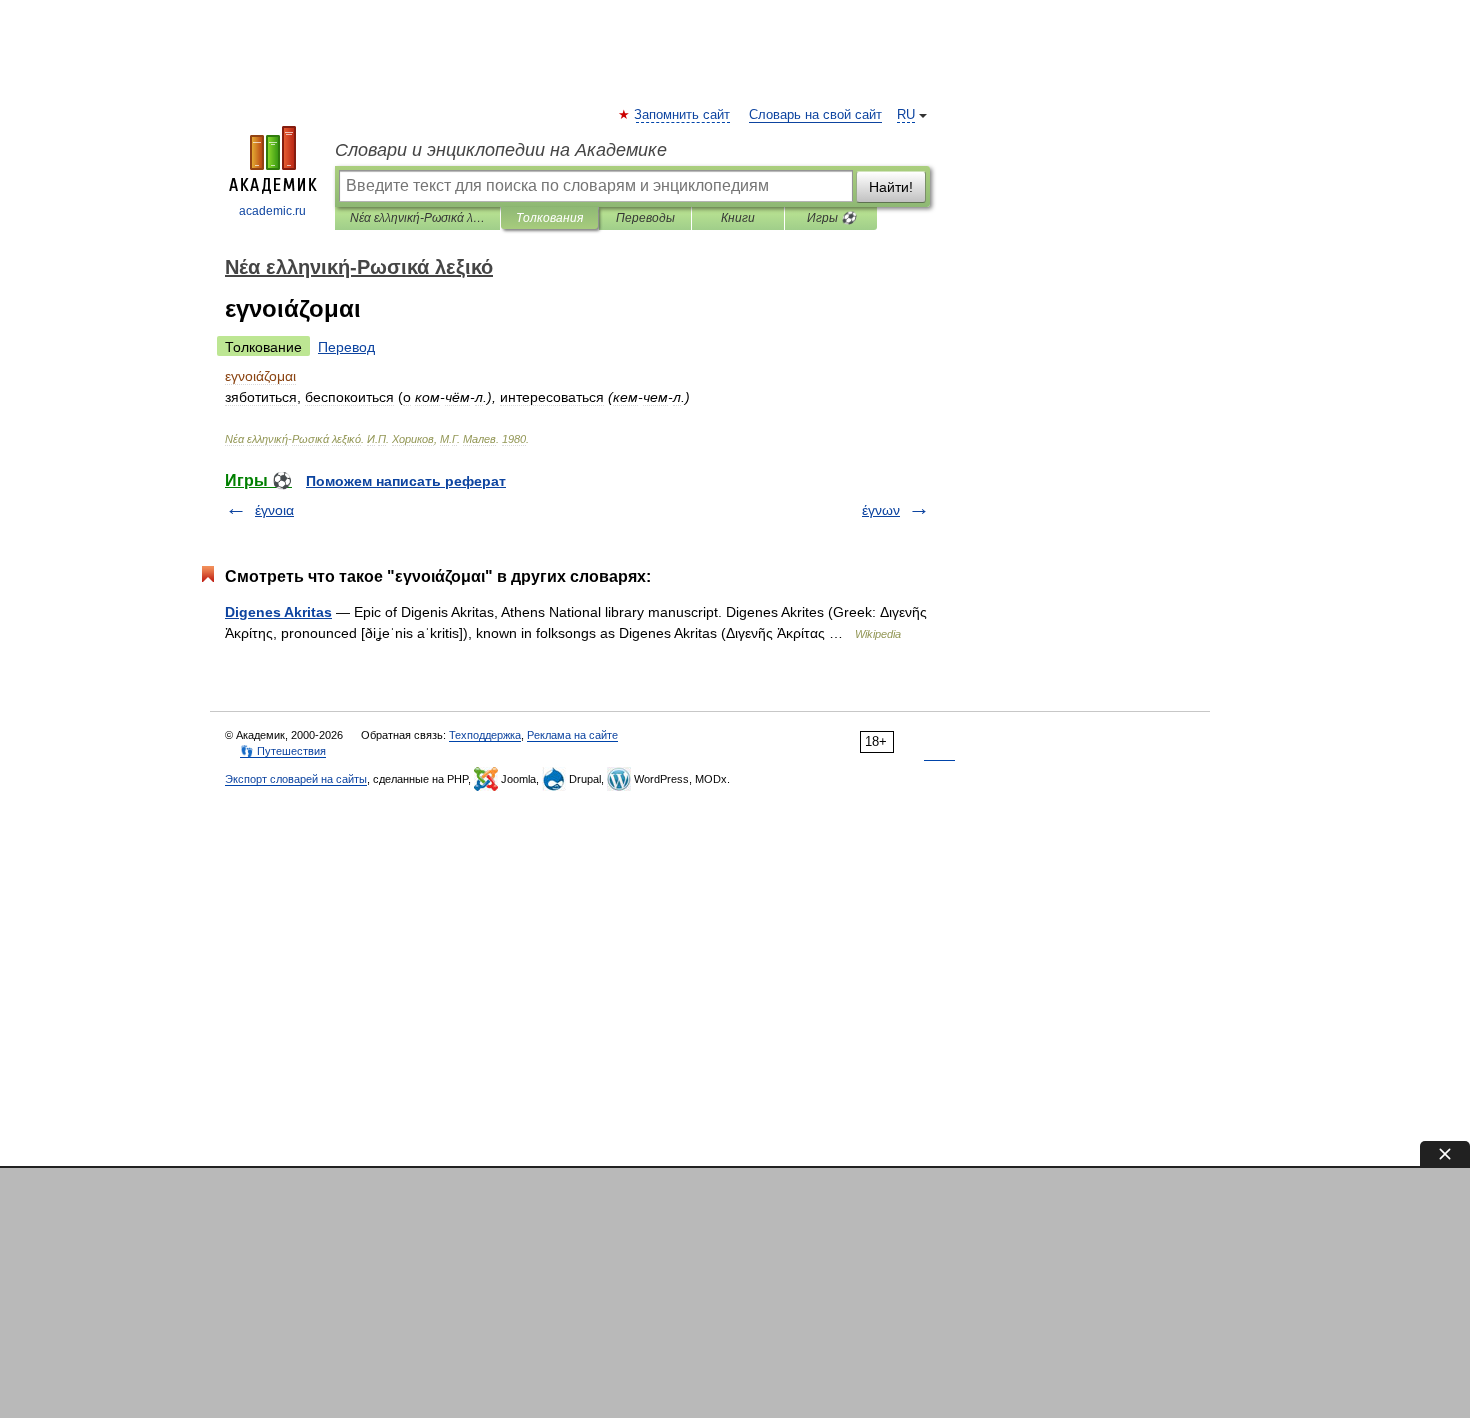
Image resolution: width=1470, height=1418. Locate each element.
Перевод (346, 347)
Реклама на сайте (572, 735)
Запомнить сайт (683, 115)
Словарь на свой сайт (815, 115)
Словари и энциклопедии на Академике (501, 150)
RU (906, 115)
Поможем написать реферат (406, 481)
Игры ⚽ (831, 218)
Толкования (549, 218)
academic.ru (272, 211)
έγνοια (274, 510)
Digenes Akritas (278, 612)
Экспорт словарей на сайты (296, 779)
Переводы (645, 218)
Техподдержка (485, 735)
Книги (738, 218)
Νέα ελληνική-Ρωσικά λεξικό (417, 218)
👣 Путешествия (283, 751)
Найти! (891, 187)
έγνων (881, 510)
